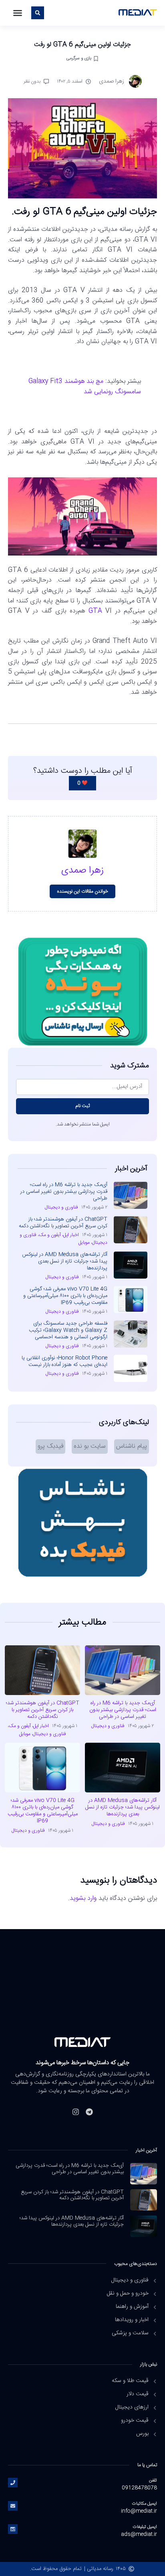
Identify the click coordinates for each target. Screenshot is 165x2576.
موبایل (84, 1243)
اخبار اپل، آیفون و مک (59, 1235)
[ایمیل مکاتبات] (13, 2506)
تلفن (153, 2480)
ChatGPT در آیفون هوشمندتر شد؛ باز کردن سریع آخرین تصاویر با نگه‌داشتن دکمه (63, 1223)
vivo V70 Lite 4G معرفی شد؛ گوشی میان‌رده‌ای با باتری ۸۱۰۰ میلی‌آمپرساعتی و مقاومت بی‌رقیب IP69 (65, 1296)
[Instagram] (76, 2112)
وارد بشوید (83, 1898)
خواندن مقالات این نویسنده (83, 891)
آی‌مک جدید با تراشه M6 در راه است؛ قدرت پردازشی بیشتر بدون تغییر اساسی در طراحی (64, 1192)
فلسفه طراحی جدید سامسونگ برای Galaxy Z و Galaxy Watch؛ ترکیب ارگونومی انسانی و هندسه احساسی (68, 1330)
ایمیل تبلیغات (145, 2527)
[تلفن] (13, 2483)
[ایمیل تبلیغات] (13, 2529)
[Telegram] (89, 2112)
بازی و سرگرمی (79, 58)
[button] (18, 13)
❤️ (82, 783)
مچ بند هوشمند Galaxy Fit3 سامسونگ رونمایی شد (85, 387)
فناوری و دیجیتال (61, 1207)
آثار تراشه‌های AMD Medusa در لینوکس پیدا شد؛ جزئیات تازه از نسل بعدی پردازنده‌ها (65, 1261)
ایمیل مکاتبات (145, 2504)
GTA (95, 611)
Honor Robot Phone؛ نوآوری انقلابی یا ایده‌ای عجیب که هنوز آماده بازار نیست (64, 1361)
